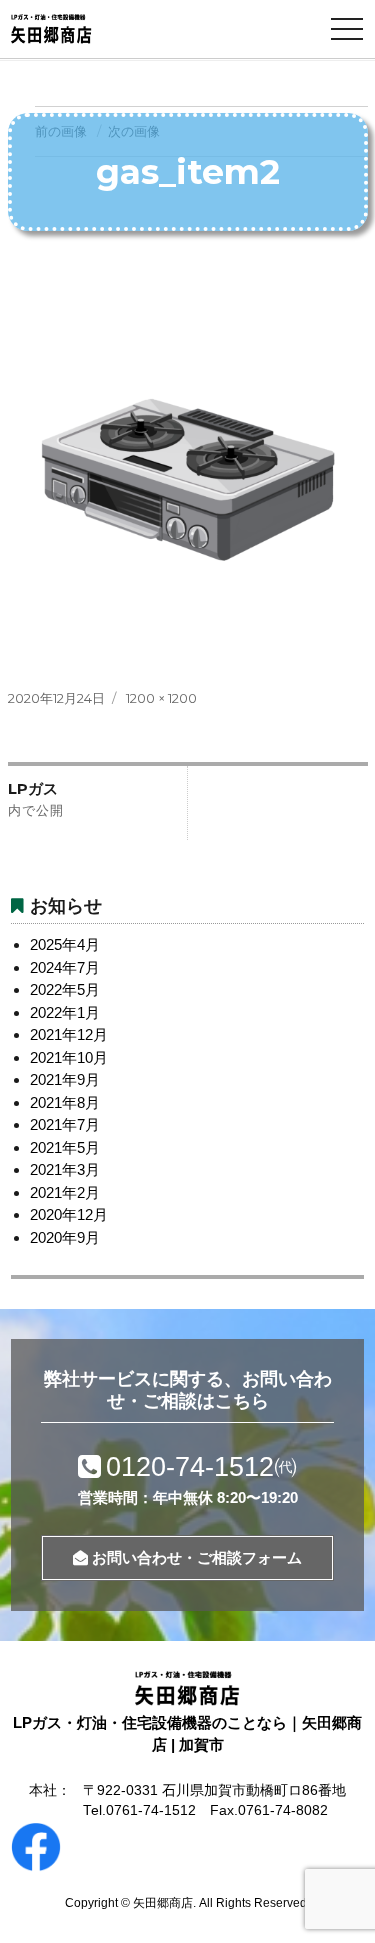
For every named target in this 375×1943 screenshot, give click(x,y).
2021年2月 (65, 1192)
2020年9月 (65, 1237)
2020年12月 (69, 1214)
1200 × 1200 (161, 698)
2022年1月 (65, 1012)
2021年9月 (65, 1079)
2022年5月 (65, 989)
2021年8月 (65, 1102)
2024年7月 (65, 967)
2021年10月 (69, 1057)
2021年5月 (65, 1147)
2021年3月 (65, 1169)
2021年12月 (69, 1034)
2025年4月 (65, 944)
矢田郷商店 (163, 1902)
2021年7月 (65, 1124)
